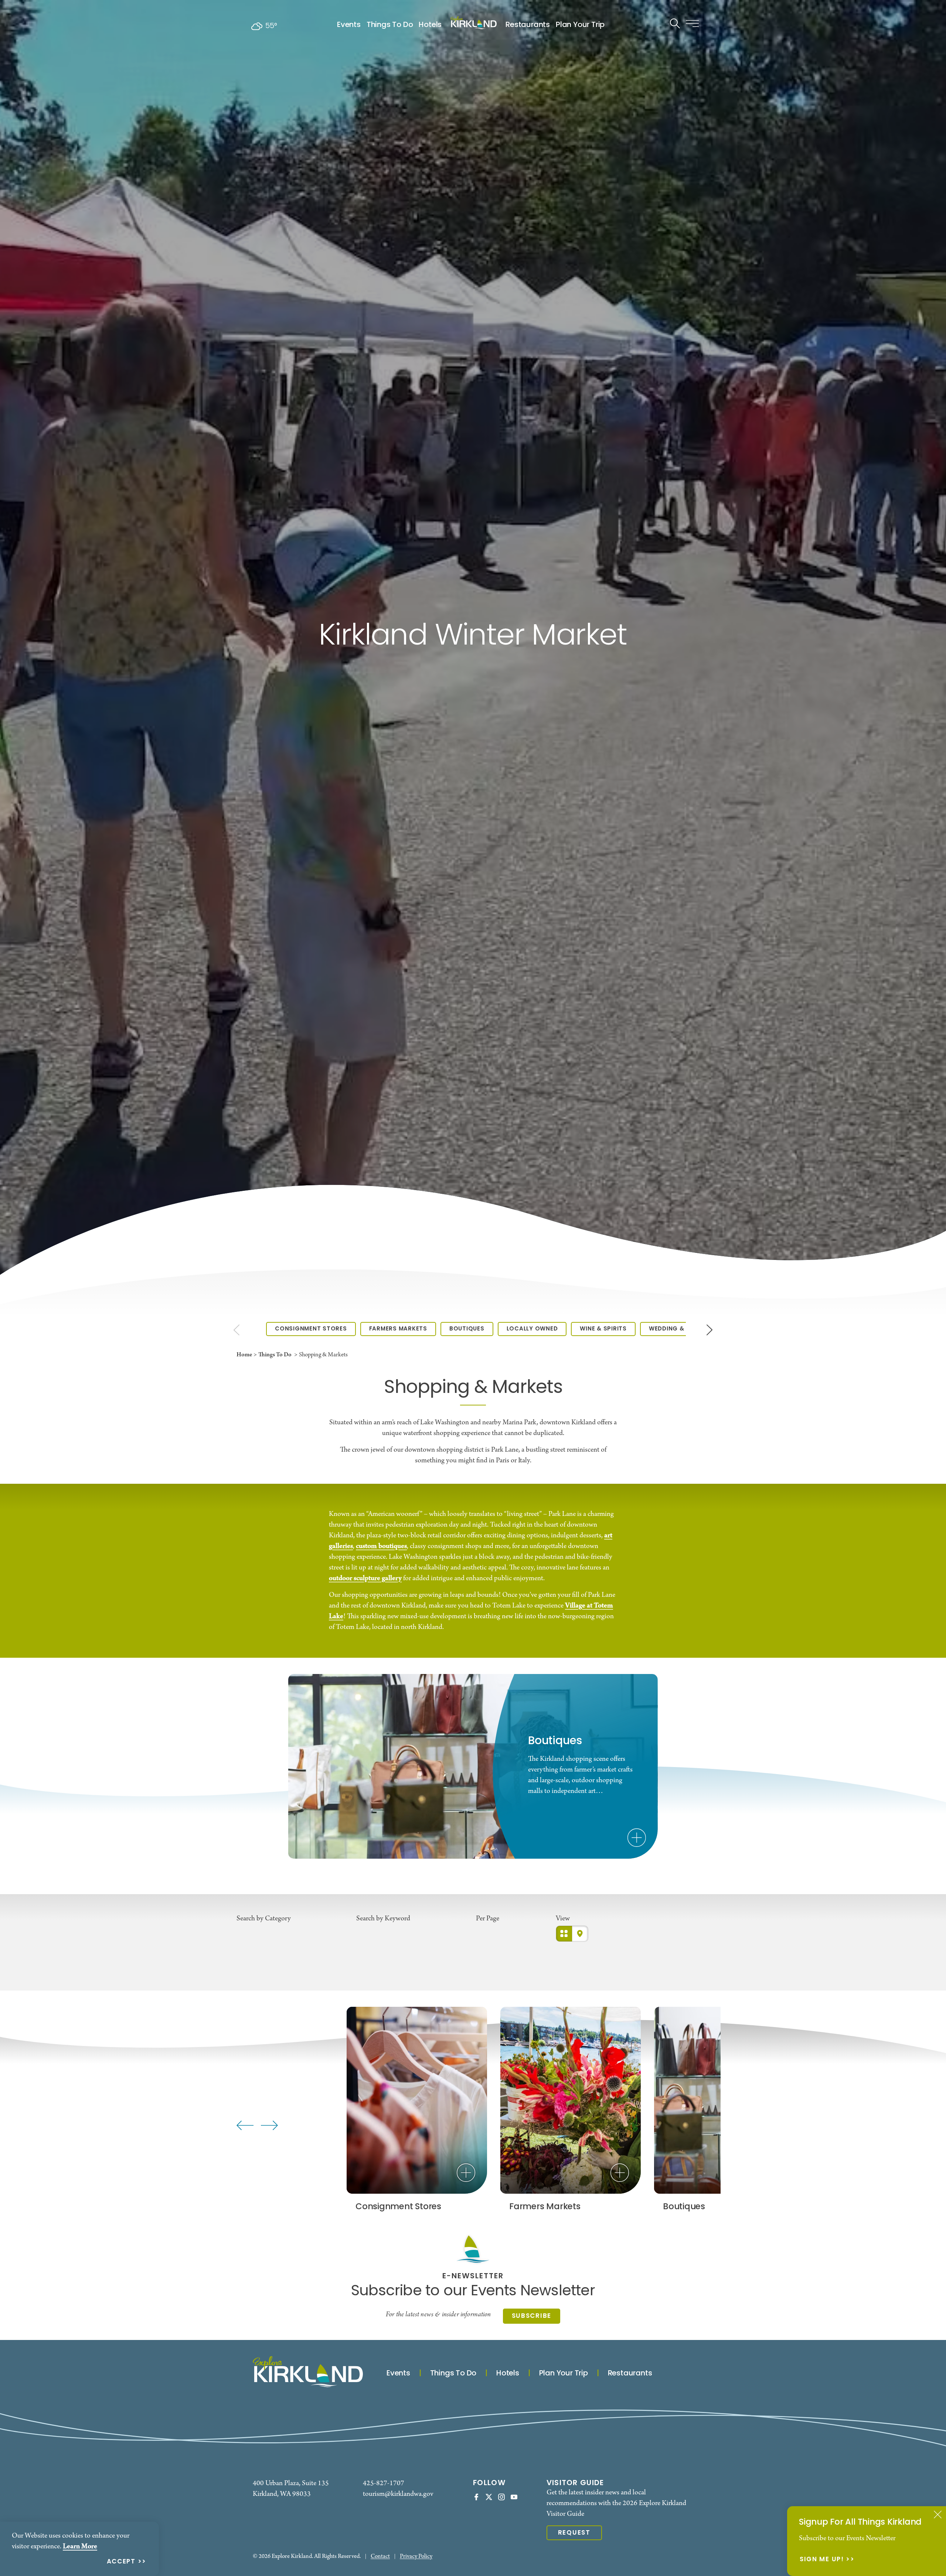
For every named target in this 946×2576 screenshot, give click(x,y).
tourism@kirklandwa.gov (398, 2494)
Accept (121, 2562)
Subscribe (532, 2316)
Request (574, 2533)
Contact (380, 2557)
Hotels (430, 25)
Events (349, 25)
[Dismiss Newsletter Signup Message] (938, 2514)
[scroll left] (236, 1329)
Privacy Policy (416, 2557)
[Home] (474, 23)
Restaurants (528, 25)
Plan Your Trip (580, 25)
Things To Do (390, 25)
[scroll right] (709, 1329)
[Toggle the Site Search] (675, 23)
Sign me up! (822, 2560)
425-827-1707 (384, 2483)
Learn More (80, 2546)
